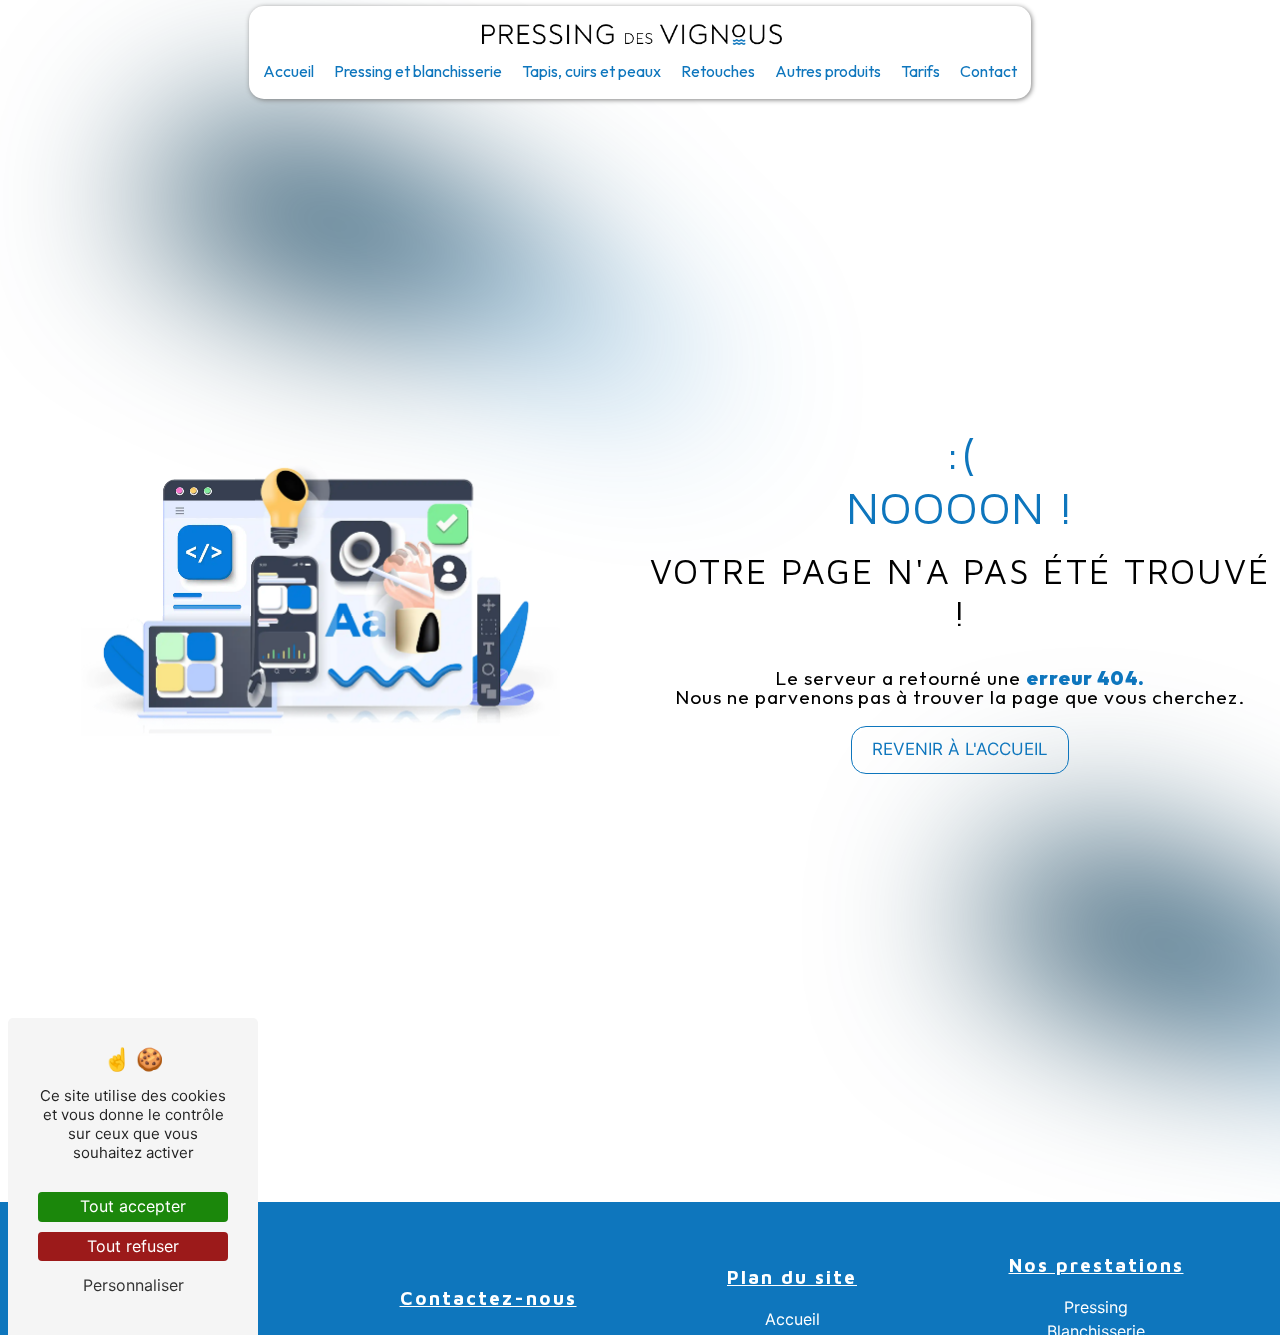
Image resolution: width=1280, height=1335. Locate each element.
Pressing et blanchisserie (418, 71)
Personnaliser (133, 1285)
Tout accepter (133, 1206)
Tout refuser (133, 1246)
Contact (988, 71)
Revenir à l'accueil (960, 749)
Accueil (288, 71)
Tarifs (920, 71)
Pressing (1096, 1307)
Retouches (718, 71)
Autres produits (828, 71)
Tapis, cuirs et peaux (591, 71)
